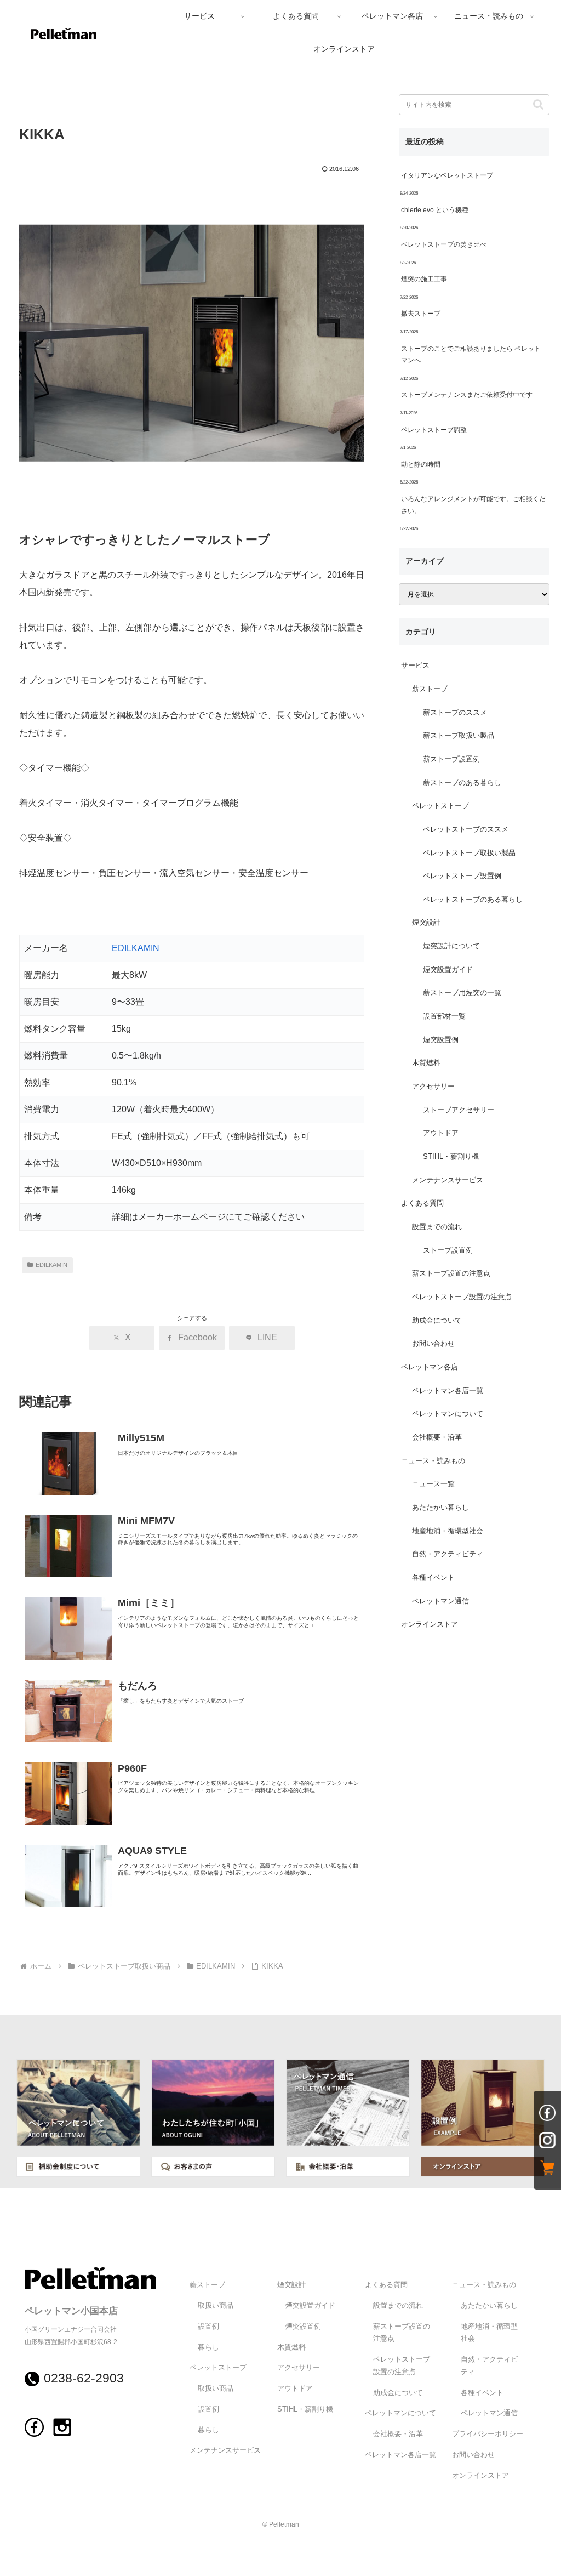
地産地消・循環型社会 (448, 1531)
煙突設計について (451, 946)
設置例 (208, 2327)
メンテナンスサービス (448, 1180)
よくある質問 (422, 1203)
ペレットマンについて (448, 1414)
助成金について (437, 1321)
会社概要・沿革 (437, 1437)
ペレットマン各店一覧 (448, 1391)
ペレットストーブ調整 (434, 430)
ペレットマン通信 (440, 1601)
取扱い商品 (216, 2306)
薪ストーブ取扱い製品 (459, 736)
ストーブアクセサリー (459, 1110)
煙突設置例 (441, 1040)
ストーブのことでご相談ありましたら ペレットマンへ (471, 355)
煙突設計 (426, 923)
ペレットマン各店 (430, 1367)
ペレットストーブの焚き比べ (444, 244)
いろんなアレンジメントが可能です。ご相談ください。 (473, 505)
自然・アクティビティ (448, 1554)
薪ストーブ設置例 (451, 759)
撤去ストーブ (421, 314)
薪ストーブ (430, 689)
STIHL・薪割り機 (451, 1157)
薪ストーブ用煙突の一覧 (462, 993)
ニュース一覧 (433, 1484)
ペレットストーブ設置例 (462, 876)
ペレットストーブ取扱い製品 (469, 853)
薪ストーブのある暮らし (462, 783)
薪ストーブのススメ (455, 713)
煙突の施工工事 (424, 279)
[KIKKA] (192, 352)
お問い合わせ (433, 1344)
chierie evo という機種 (435, 210)
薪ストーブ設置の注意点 (451, 1273)
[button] (538, 104)
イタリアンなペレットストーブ (447, 175)
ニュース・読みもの (433, 1461)
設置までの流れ (437, 1227)
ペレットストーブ (440, 806)
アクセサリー (433, 1087)
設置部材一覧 (444, 1016)
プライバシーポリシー (488, 2434)
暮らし (208, 2347)
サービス (415, 666)
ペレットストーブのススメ (466, 829)
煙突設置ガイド (448, 970)
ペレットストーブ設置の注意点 (462, 1297)
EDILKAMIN (136, 948)
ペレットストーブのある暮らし (473, 900)
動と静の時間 (421, 464)
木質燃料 (426, 1063)
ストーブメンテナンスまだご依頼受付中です (467, 395)
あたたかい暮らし (440, 1508)
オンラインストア (430, 1624)
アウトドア (441, 1133)
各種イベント (433, 1578)
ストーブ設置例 (448, 1250)
